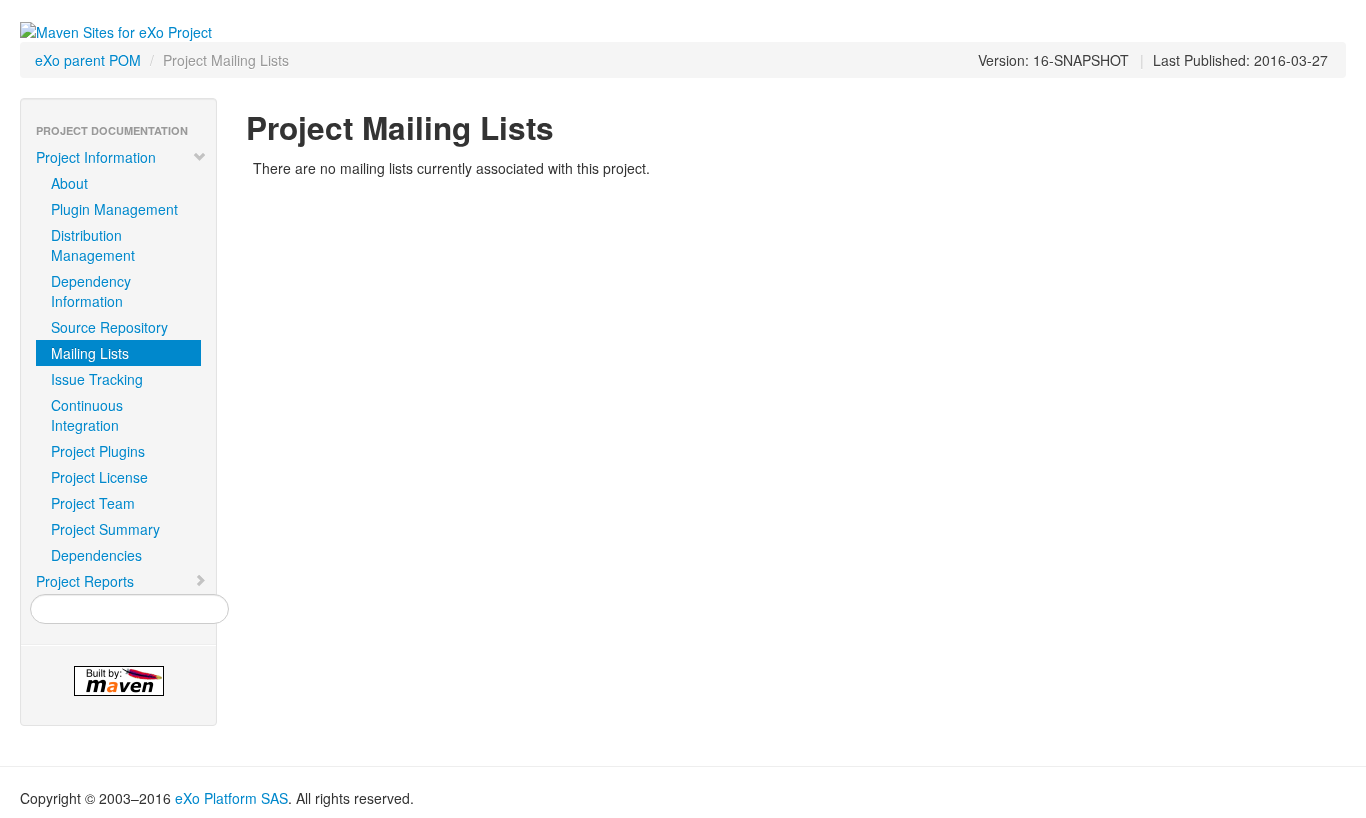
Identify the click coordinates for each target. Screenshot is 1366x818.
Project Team (93, 503)
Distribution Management (93, 245)
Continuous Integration (87, 415)
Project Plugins (98, 451)
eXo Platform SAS (231, 798)
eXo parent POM (88, 60)
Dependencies (96, 555)
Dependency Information (91, 291)
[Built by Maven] (118, 681)
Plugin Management (114, 209)
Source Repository (109, 327)
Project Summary (105, 529)
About (69, 183)
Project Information (96, 157)
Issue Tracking (97, 379)
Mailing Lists (90, 353)
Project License (99, 477)
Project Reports (85, 581)
